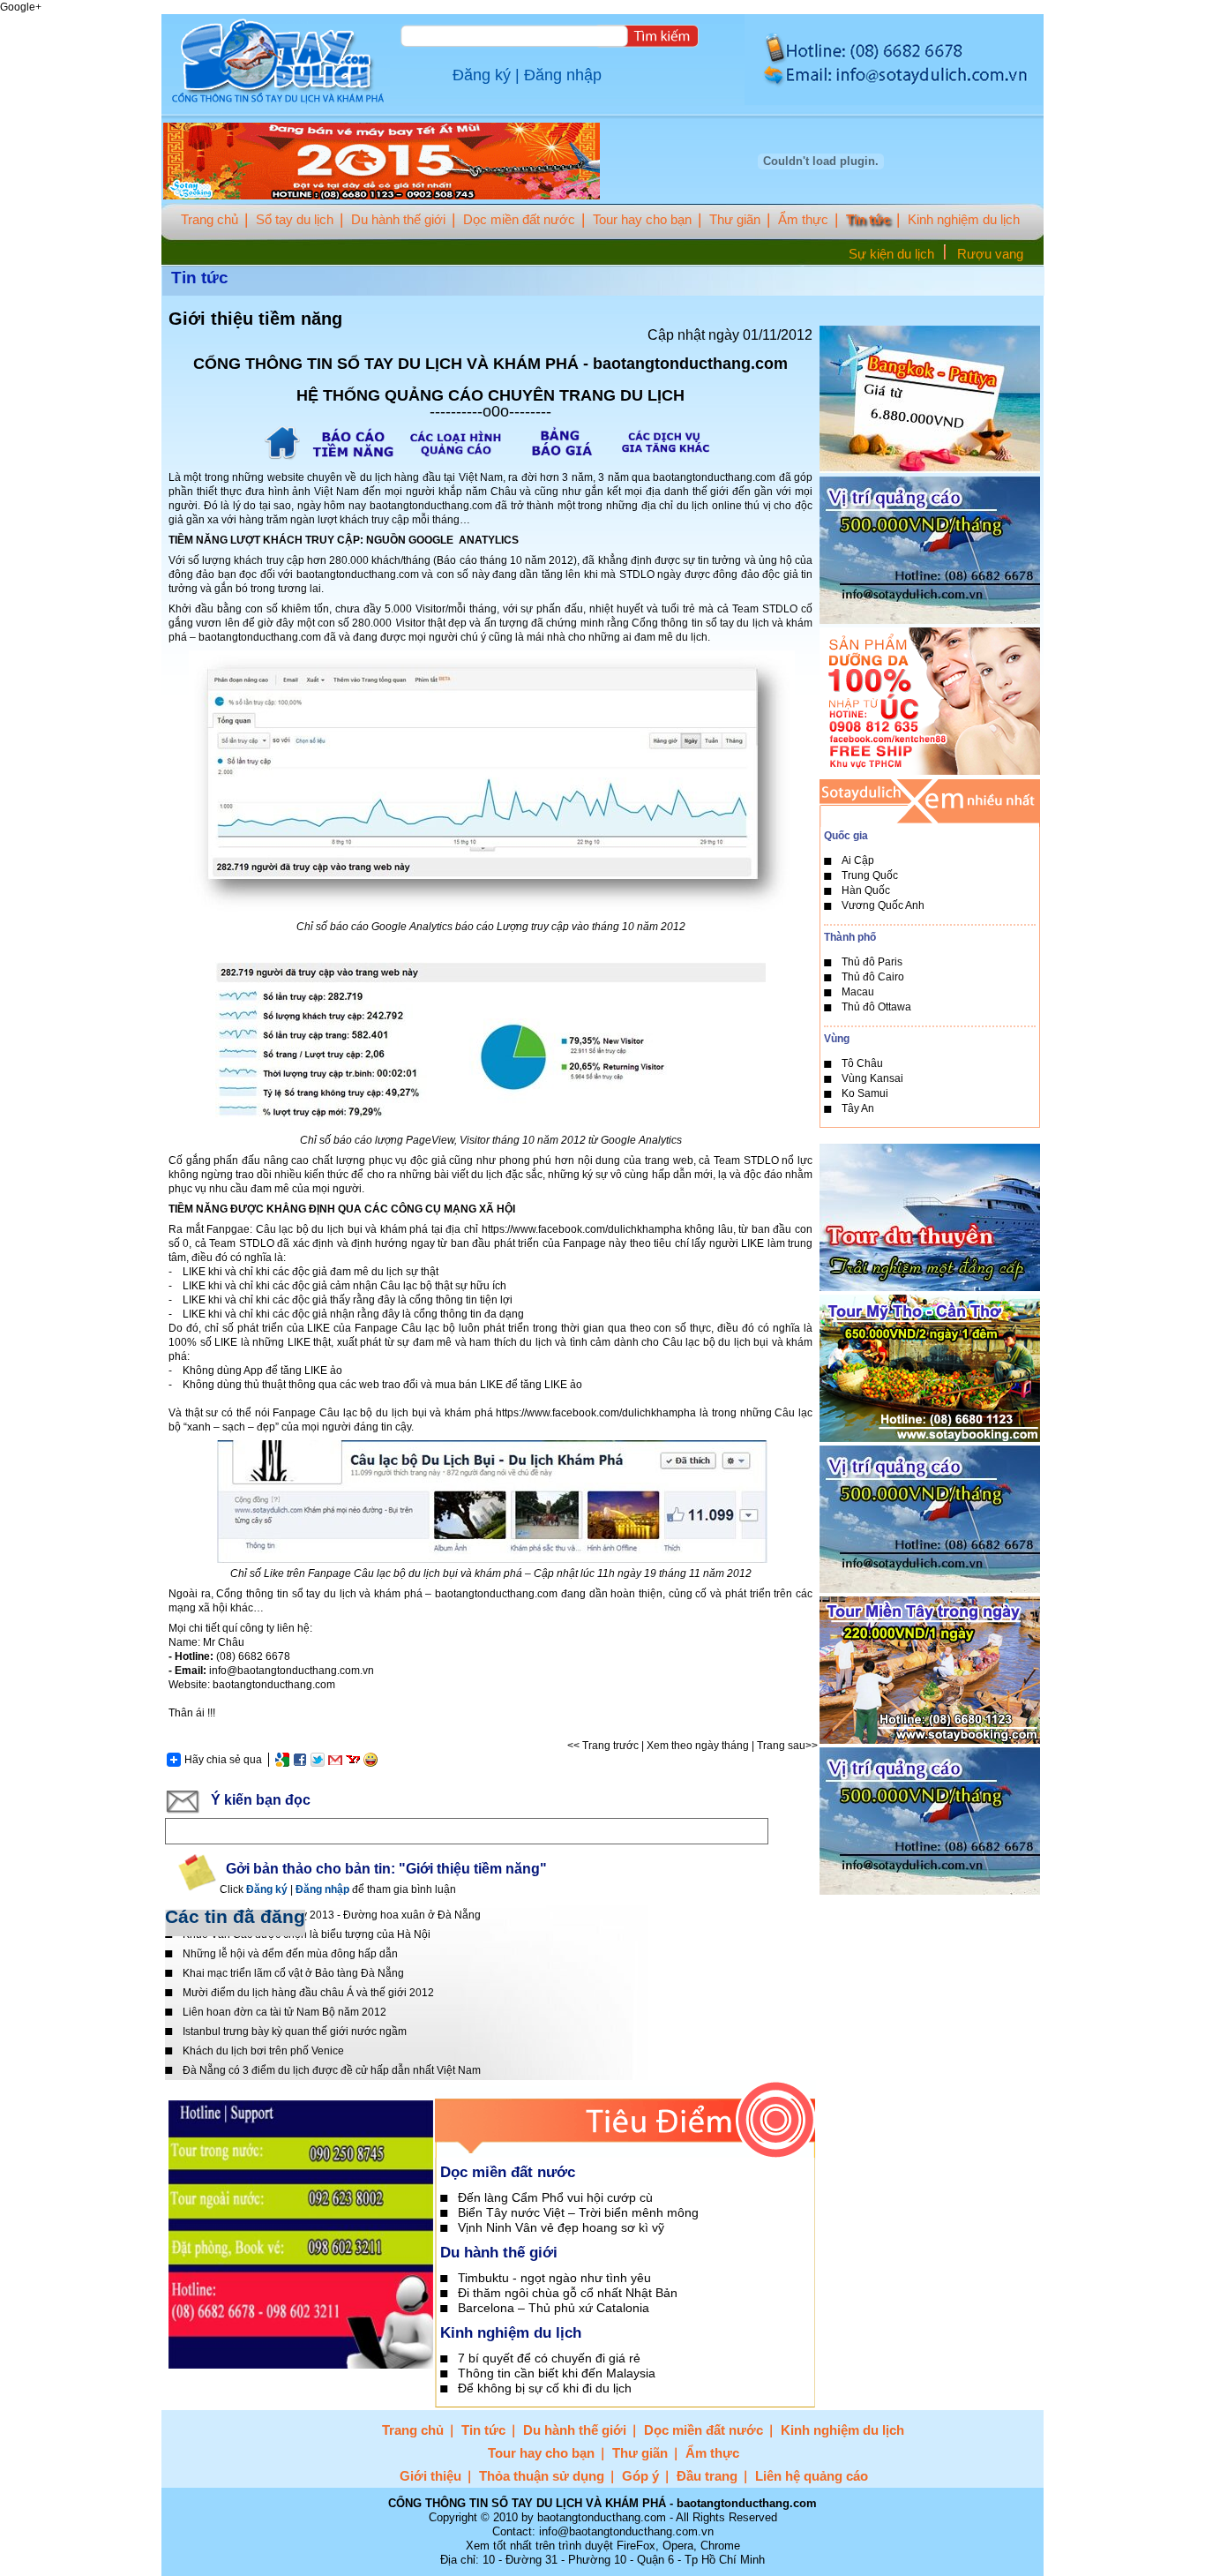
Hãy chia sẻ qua (223, 1760)
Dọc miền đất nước (519, 219)
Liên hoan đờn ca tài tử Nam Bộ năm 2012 (284, 2012)
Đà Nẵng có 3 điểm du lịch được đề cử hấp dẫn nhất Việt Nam (332, 2070)
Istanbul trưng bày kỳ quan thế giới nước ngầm (295, 2032)
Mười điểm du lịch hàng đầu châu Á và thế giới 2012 (308, 1993)
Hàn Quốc (866, 890)
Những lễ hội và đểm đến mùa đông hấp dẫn (290, 1954)
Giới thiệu (430, 2476)
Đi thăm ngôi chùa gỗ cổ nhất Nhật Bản (568, 2293)
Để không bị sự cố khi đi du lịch (545, 2388)
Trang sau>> (787, 1746)
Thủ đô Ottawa (876, 1007)
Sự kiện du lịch (891, 254)
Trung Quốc (870, 875)
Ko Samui (865, 1093)
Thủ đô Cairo (873, 977)
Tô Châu (862, 1063)
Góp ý (640, 2476)
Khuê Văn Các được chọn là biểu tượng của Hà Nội (307, 1934)
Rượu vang (990, 254)
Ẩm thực (803, 219)
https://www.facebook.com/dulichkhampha (582, 1229)
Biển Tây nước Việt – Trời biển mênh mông (578, 2212)
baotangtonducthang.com (714, 477)
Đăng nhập (563, 75)
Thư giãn (735, 219)
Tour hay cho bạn (642, 219)
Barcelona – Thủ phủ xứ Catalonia (554, 2308)
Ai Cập (858, 860)
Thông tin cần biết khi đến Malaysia (557, 2373)
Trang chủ (210, 219)
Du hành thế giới (398, 219)
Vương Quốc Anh (883, 905)
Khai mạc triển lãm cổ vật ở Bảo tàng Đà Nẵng (293, 1973)
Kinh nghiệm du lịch (964, 219)
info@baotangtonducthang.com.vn (292, 1671)
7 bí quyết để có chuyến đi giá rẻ (549, 2358)
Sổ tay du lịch (295, 219)
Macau (858, 992)
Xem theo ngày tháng (698, 1746)
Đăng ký (482, 75)
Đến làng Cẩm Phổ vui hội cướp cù (555, 2197)
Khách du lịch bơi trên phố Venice (263, 2051)
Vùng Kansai (872, 1078)
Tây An (858, 1108)
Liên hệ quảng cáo (812, 2476)
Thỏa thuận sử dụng (542, 2476)
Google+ (21, 7)
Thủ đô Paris (872, 962)
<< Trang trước (603, 1746)
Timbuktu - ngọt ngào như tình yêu (554, 2278)
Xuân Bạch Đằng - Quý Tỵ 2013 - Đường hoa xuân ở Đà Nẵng (332, 1915)
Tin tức (868, 219)
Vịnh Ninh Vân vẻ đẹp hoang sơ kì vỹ (561, 2227)
